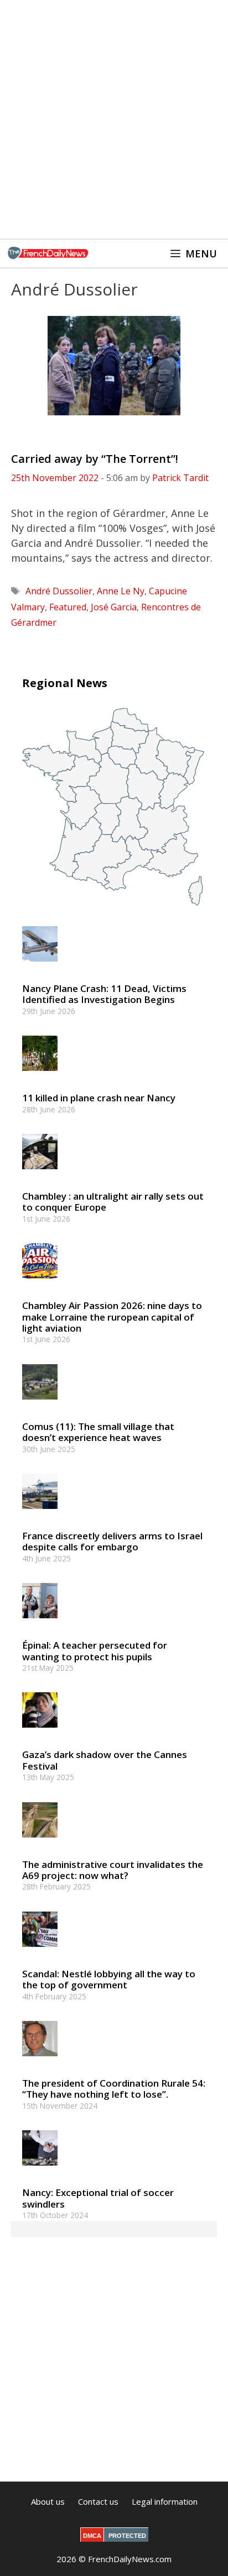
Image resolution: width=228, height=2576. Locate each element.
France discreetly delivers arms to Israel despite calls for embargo (112, 1541)
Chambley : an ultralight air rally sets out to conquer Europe (113, 1202)
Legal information (165, 2501)
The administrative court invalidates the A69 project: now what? (113, 1870)
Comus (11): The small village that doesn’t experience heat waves (98, 1432)
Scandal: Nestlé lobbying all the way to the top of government (109, 1979)
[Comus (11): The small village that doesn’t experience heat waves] (40, 1404)
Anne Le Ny (121, 591)
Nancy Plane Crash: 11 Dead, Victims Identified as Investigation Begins (104, 994)
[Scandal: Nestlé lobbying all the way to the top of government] (40, 1952)
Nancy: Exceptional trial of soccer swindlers (98, 2198)
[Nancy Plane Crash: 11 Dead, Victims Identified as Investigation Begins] (40, 966)
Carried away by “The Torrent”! (95, 459)
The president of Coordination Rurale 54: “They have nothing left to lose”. (114, 2089)
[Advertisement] (114, 119)
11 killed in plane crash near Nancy (99, 1098)
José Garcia (114, 607)
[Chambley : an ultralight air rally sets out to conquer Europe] (40, 1174)
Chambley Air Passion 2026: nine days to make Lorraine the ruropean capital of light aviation (112, 1317)
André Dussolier (59, 591)
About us (48, 2501)
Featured (68, 607)
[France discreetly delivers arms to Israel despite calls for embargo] (40, 1514)
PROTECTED (127, 2536)
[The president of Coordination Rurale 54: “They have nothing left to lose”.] (40, 2061)
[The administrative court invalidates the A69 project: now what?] (40, 1842)
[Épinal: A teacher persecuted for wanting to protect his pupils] (40, 1624)
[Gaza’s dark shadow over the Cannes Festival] (40, 1733)
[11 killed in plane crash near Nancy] (40, 1076)
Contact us (98, 2501)
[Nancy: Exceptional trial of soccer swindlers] (40, 2171)
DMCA (92, 2536)
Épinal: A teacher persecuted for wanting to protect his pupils (95, 1651)
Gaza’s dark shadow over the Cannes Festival (105, 1760)
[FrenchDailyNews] (48, 254)
